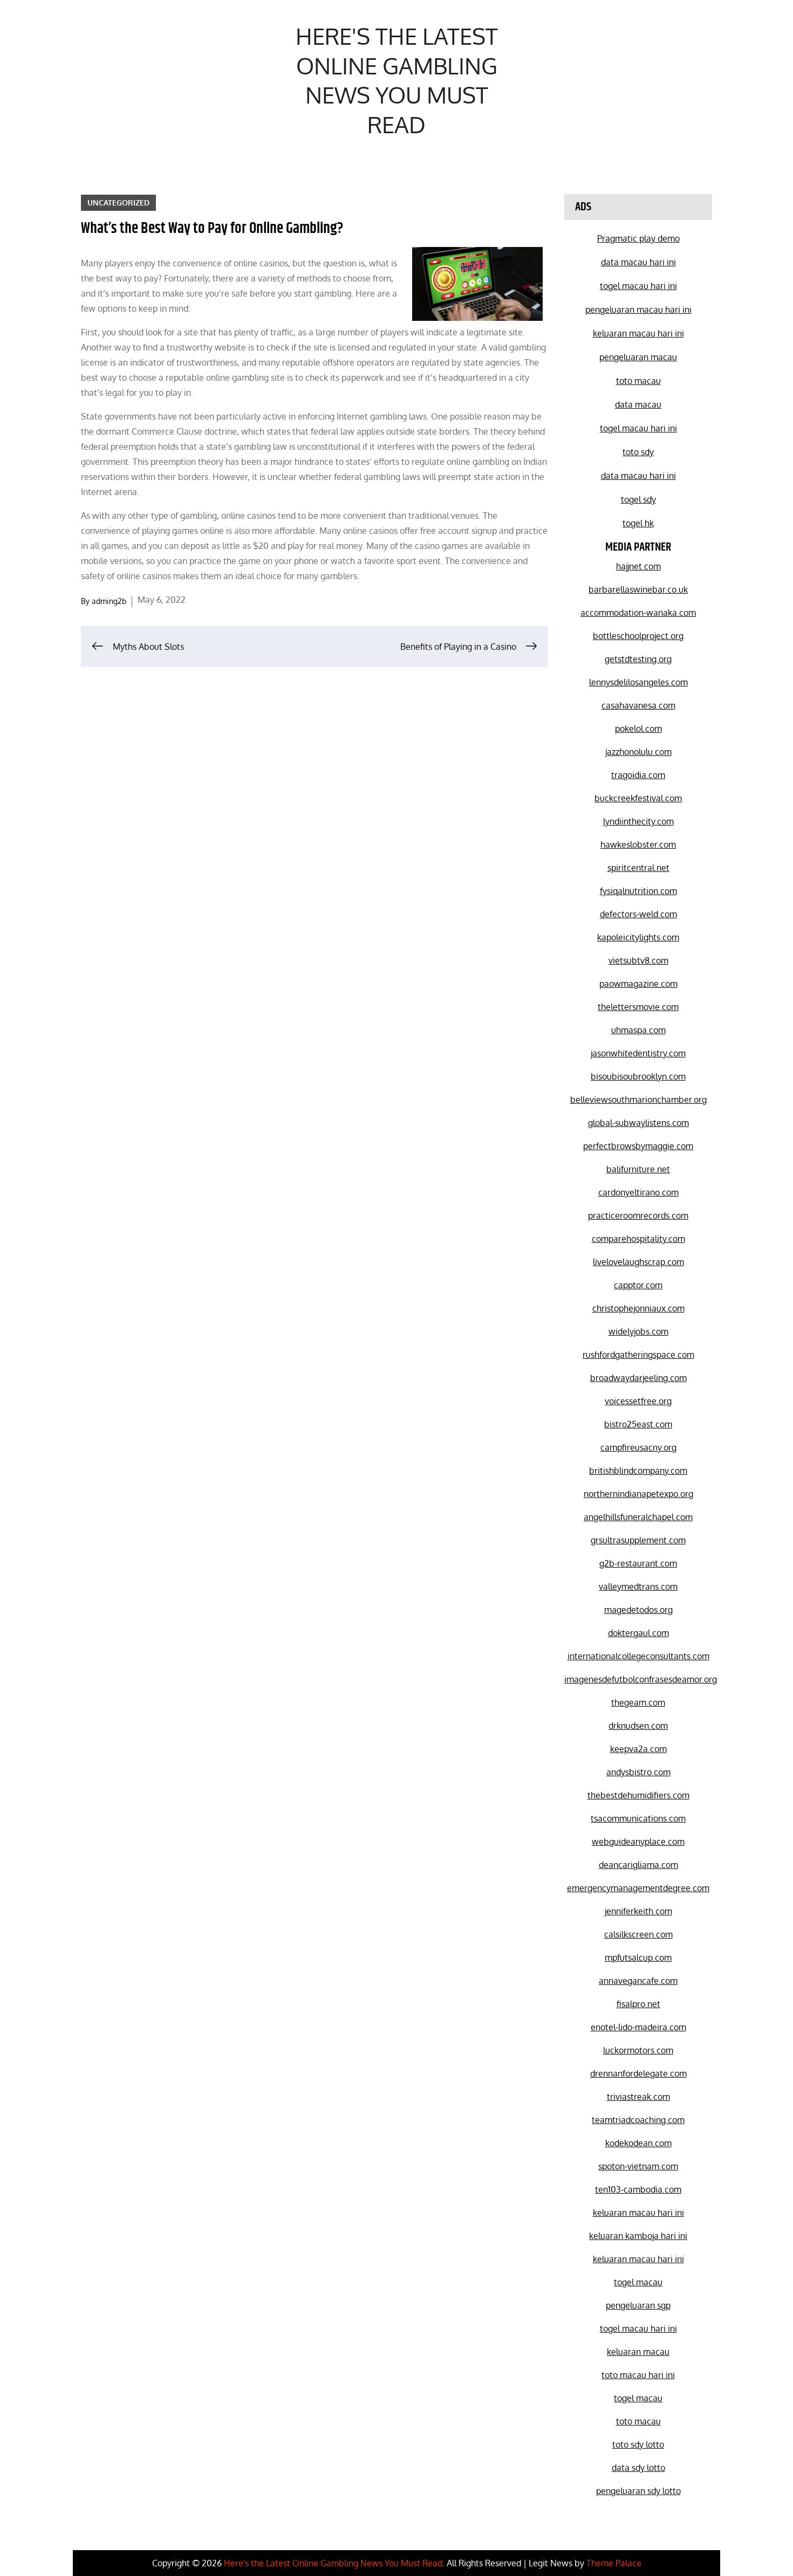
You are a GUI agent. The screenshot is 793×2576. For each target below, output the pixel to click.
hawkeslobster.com (638, 844)
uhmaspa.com (638, 1030)
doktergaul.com (638, 1633)
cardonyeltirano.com (638, 1192)
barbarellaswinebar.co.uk (638, 589)
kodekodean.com (638, 2143)
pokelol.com (638, 729)
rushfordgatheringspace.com (638, 1355)
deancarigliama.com (638, 1865)
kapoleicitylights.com (638, 937)
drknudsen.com (638, 1726)
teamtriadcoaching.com (638, 2120)
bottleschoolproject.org (638, 636)
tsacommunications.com (638, 1818)
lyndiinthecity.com (638, 821)
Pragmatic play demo (638, 238)
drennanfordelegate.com (638, 2073)
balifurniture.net (638, 1169)
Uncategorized (118, 202)
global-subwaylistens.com (638, 1123)
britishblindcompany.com (638, 1471)
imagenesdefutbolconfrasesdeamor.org (641, 1679)
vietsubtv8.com (638, 960)
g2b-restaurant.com (638, 1563)
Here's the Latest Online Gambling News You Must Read (397, 80)
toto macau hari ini (638, 2375)
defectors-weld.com (638, 914)
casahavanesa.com (638, 705)
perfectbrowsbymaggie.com (638, 1146)
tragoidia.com (638, 775)
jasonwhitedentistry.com (638, 1053)
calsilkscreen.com (638, 1934)
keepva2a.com (638, 1749)
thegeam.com (638, 1702)
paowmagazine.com (638, 984)
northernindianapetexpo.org (638, 1494)
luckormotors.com (638, 2050)
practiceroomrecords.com (638, 1215)
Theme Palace (614, 2563)
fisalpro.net (638, 2004)
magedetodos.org (638, 1610)
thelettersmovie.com (638, 1007)
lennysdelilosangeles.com (638, 682)
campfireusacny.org (638, 1447)
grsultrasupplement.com (638, 1540)
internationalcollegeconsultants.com (638, 1656)
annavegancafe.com (638, 1981)
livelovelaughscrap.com (638, 1262)
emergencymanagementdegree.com (638, 1888)
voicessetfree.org (638, 1401)
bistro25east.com (638, 1424)
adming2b (109, 601)
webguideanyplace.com (638, 1842)
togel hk (638, 523)
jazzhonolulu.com (638, 752)
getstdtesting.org (638, 659)
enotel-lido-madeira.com (638, 2027)
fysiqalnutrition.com (638, 891)
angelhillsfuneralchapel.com (638, 1517)
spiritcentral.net (638, 868)
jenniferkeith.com (638, 1911)
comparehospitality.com (638, 1239)
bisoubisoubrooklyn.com (638, 1076)
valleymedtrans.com (638, 1586)
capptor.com (638, 1285)
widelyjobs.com (638, 1331)
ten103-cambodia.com (638, 2189)
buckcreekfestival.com (638, 798)
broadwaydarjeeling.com (638, 1378)
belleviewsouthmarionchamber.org (638, 1100)
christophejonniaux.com (638, 1308)
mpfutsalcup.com (638, 1957)
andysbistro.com (638, 1772)
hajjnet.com (638, 566)
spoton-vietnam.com (638, 2166)
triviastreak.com (638, 2097)
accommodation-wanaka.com (638, 613)
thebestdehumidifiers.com (638, 1795)
